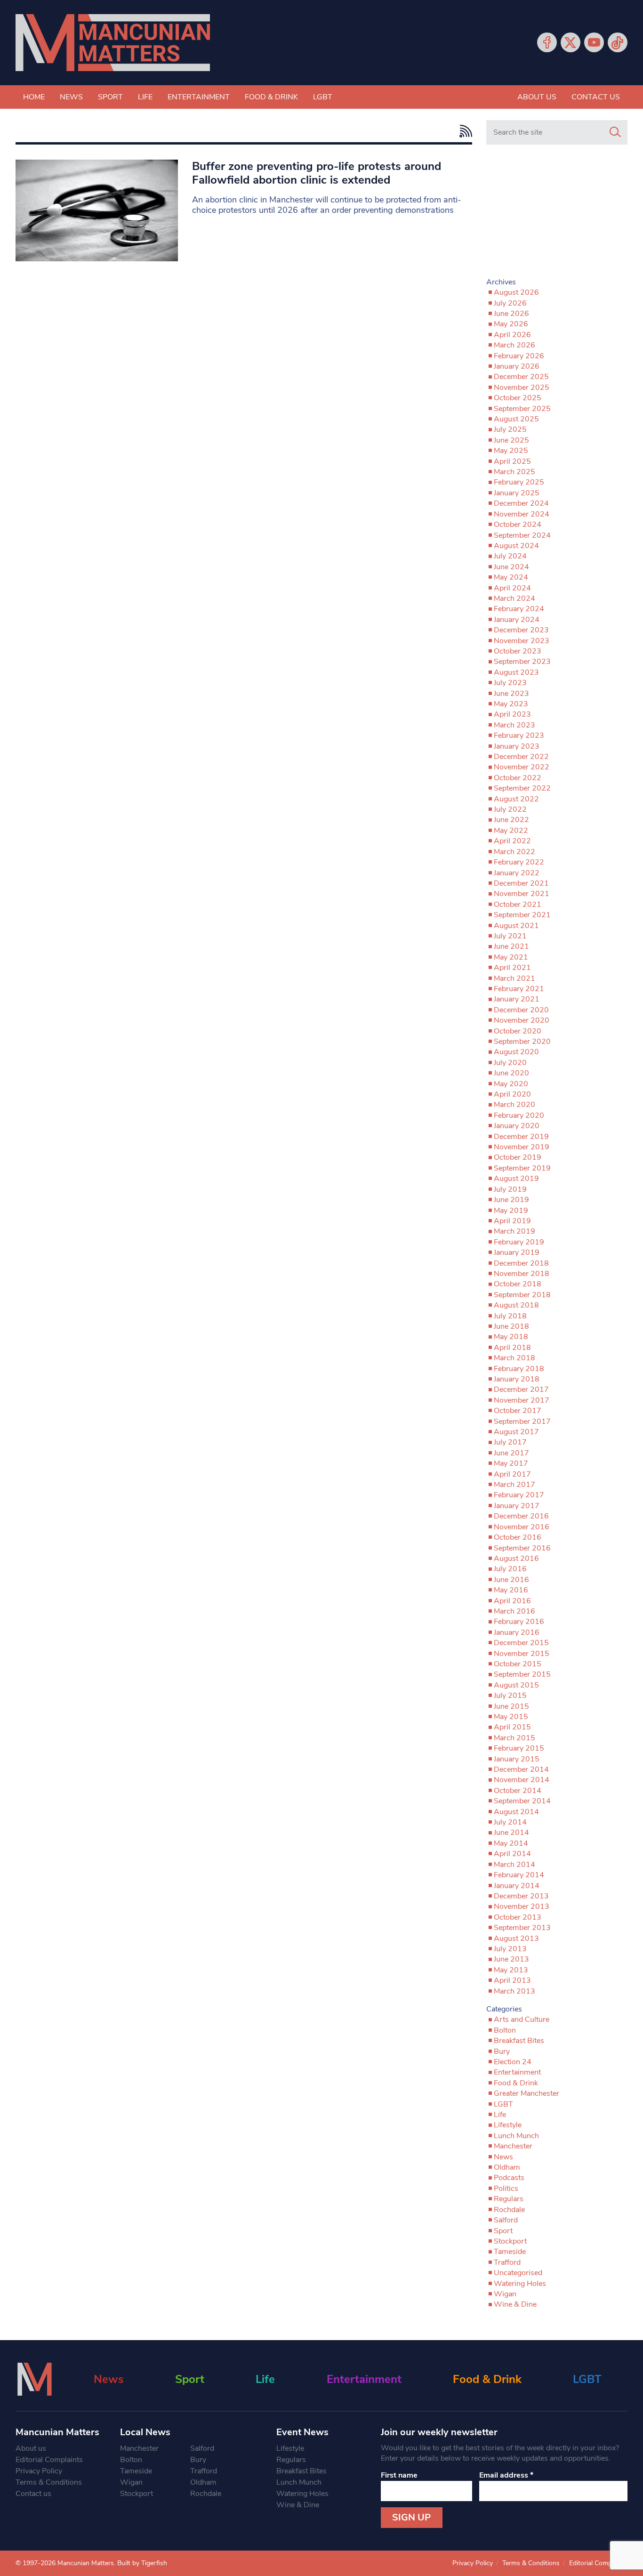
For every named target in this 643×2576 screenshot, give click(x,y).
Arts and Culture (522, 2019)
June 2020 (511, 1073)
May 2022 (511, 831)
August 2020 (516, 1052)
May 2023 (511, 704)
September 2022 (522, 788)
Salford (506, 2220)
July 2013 (510, 1949)
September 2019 (522, 1168)
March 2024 (514, 598)
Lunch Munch (516, 2136)
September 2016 (522, 1548)
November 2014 (522, 1780)
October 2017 (518, 1411)
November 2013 (522, 1906)
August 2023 (516, 672)
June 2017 (511, 1453)
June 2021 (511, 946)
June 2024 (511, 567)
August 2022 (516, 799)
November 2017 (522, 1400)
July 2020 (510, 1063)
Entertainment (199, 97)
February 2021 (519, 989)
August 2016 (516, 1559)
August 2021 (516, 926)
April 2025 (512, 461)
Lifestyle (508, 2125)
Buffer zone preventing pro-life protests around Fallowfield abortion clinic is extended (317, 173)
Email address (506, 2475)
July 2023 (510, 683)
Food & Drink (271, 97)
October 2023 (518, 651)
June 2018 (511, 1326)
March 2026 (514, 345)
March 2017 (514, 1485)
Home (34, 97)
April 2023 (512, 714)
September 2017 (522, 1421)
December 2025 (521, 377)
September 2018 (522, 1295)
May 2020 (511, 1084)
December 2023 (521, 630)
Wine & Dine (515, 2304)
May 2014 (511, 1843)
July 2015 (510, 1696)
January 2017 (517, 1506)
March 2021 (514, 978)
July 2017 (510, 1442)
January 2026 (517, 366)
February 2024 (519, 609)
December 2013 (521, 1896)
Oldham (507, 2167)
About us (537, 97)
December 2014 (521, 1769)
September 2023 (522, 662)
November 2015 (522, 1654)
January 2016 (517, 1632)
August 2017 (516, 1432)
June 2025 (511, 440)
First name (399, 2475)
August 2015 (516, 1685)
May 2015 (511, 1717)
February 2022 (519, 862)
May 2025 (511, 451)
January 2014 (517, 1886)
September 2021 (522, 915)
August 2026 (516, 292)
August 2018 (516, 1305)
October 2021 (518, 904)
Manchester (513, 2146)
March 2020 (514, 1105)
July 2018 (510, 1316)
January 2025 (517, 493)
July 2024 (510, 556)
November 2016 (522, 1527)
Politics (506, 2188)
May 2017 (511, 1463)
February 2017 (519, 1495)
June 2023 (511, 694)
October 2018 (518, 1284)
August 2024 (516, 546)
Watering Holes (520, 2284)
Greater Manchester (526, 2093)
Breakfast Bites (519, 2041)
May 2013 (511, 1970)
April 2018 (512, 1348)
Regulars (509, 2199)
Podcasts (509, 2178)
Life (145, 97)
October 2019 (518, 1157)
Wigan (505, 2294)
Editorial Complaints (49, 2460)
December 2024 (521, 503)
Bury (502, 2051)
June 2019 (511, 1200)
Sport (110, 97)
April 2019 (512, 1221)
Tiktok (618, 42)
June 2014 (511, 1833)
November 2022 (522, 767)
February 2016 (519, 1622)
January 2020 (517, 1126)
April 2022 (512, 841)
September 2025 (522, 409)
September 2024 (522, 535)
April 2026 (512, 335)
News (71, 97)
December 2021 (521, 883)
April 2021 (512, 968)
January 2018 (517, 1379)
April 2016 (512, 1601)
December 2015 (521, 1643)
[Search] (615, 132)
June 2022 (511, 820)
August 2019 (516, 1179)
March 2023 (514, 725)
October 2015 (518, 1664)
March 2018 (514, 1358)
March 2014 (514, 1865)
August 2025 (516, 419)
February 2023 (519, 735)
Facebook (547, 42)
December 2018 (521, 1263)
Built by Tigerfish (142, 2563)
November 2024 (522, 514)
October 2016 (518, 1537)
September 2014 (522, 1801)
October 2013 (518, 1917)
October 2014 (518, 1791)
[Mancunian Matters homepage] (113, 43)
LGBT (323, 97)
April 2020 (512, 1094)
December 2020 (521, 1010)
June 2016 (511, 1580)
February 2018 (519, 1369)
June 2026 (511, 314)
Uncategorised (518, 2273)
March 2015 (514, 1738)
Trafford (507, 2262)
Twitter (571, 42)
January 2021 (517, 999)
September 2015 (522, 1674)
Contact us (596, 97)
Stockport (510, 2241)
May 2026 (511, 324)
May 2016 (511, 1590)
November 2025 (522, 388)
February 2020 (519, 1115)
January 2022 (517, 873)
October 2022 (518, 778)
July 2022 (510, 809)
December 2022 (521, 757)
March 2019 (514, 1231)
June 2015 (511, 1706)
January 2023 (517, 746)
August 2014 (516, 1812)
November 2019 (522, 1147)
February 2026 (519, 356)
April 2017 (512, 1474)
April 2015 (512, 1727)
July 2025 (510, 429)
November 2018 (522, 1274)
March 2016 (514, 1611)
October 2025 (518, 398)
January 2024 (517, 620)
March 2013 (514, 1991)
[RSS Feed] (463, 131)
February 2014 (519, 1875)
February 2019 (519, 1242)
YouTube (594, 42)
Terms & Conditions (49, 2482)
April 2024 (512, 588)
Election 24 (513, 2062)
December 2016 (521, 1516)
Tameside (510, 2252)
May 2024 (511, 577)
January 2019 (517, 1252)
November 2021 (522, 894)
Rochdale (509, 2210)
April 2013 (512, 1980)
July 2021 (510, 936)
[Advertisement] (557, 215)
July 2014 (510, 1822)
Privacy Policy (39, 2471)
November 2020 (522, 1020)
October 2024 (518, 525)
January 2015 (517, 1759)
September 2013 (522, 1928)
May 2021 (511, 957)
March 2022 (514, 852)
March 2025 (514, 472)
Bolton (505, 2030)
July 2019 (510, 1189)
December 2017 (521, 1389)
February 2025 (519, 482)
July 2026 (510, 303)
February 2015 (519, 1748)
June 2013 (511, 1959)
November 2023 (522, 641)
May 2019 (511, 1211)
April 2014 (512, 1854)
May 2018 (511, 1337)
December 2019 (521, 1137)
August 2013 (516, 1938)
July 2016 (510, 1569)
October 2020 (518, 1031)
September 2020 (522, 1042)
